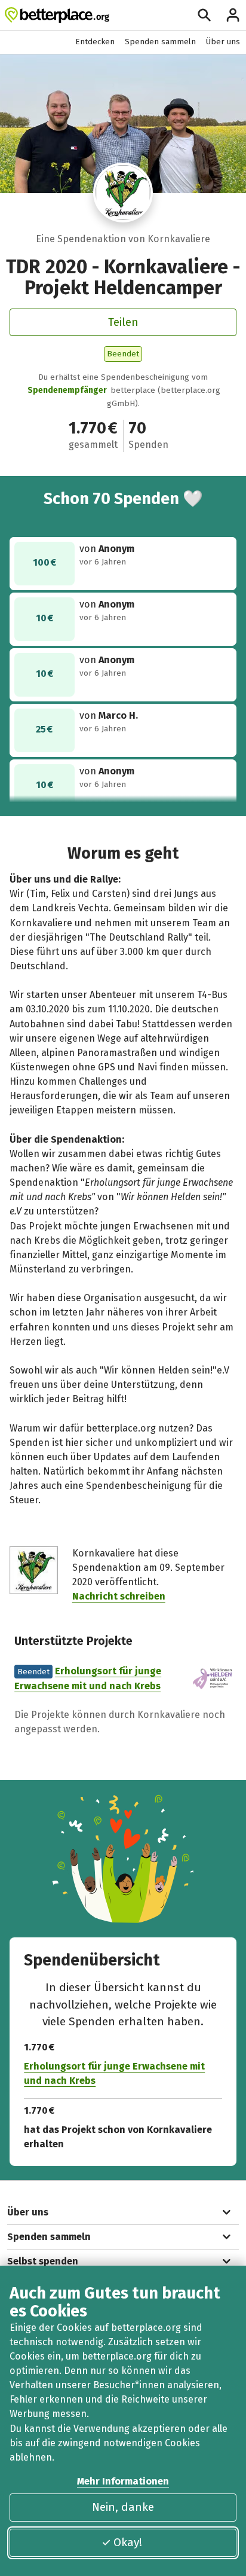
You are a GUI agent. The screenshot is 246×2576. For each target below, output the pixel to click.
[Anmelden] (233, 15)
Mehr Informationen (123, 2481)
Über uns (223, 42)
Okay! (128, 2542)
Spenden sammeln (160, 42)
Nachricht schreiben (119, 1596)
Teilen (123, 322)
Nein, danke (123, 2507)
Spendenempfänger (67, 390)
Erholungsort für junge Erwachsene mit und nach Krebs (114, 2073)
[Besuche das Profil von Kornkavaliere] (123, 193)
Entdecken (95, 42)
